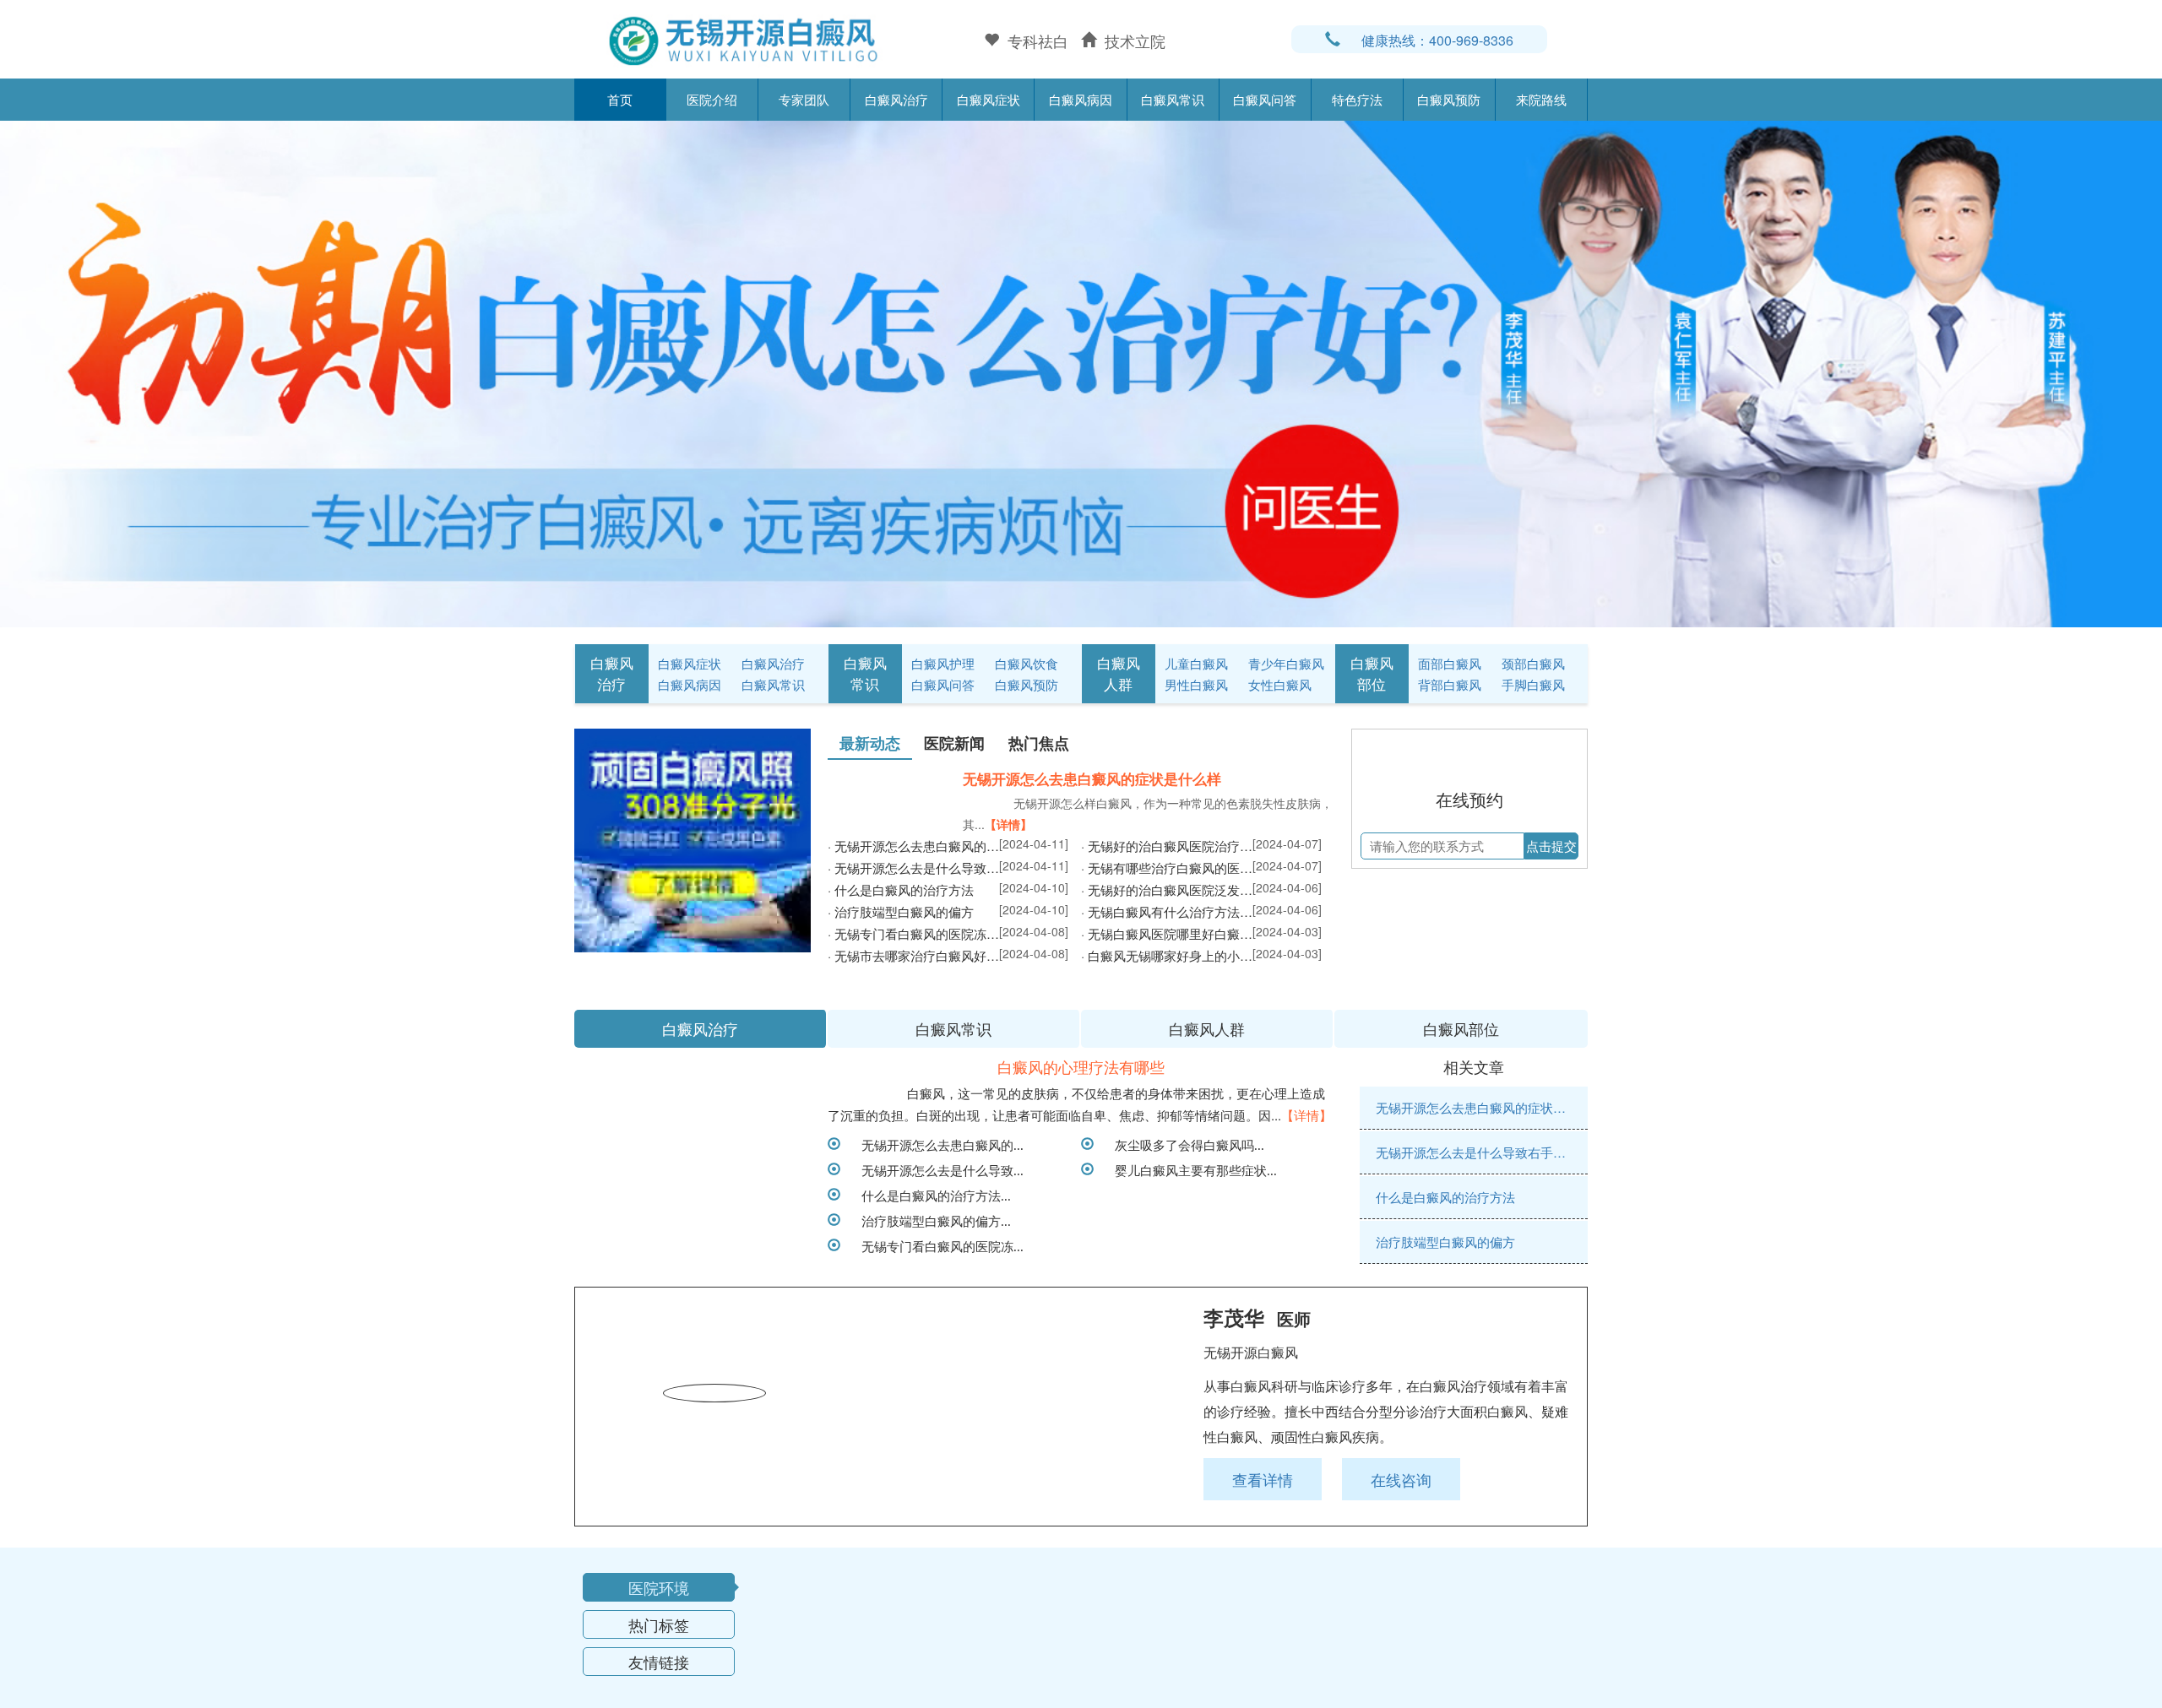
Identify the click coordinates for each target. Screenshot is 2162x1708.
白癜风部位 (1372, 673)
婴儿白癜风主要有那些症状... (1190, 1318)
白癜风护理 (943, 663)
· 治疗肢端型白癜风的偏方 (901, 938)
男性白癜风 (1196, 684)
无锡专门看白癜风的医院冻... (936, 1394)
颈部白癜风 (1533, 663)
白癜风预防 (1449, 99)
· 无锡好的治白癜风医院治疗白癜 (1167, 872)
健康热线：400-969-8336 (1437, 40)
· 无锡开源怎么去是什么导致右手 (913, 894)
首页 (620, 99)
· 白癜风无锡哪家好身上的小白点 (1167, 981)
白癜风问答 (1265, 99)
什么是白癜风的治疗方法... (930, 1343)
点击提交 (1551, 929)
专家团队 (804, 99)
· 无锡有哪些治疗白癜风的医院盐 (1167, 894)
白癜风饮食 (1027, 663)
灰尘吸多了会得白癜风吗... (1183, 1293)
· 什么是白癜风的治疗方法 (901, 916)
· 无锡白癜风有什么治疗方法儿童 (1167, 938)
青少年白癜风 (1286, 663)
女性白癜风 (1280, 684)
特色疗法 (1357, 99)
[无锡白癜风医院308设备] (1081, 371)
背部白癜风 (1450, 684)
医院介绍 (712, 99)
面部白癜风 (1450, 663)
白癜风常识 (1173, 99)
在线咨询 (1401, 1628)
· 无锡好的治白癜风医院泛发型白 (1167, 916)
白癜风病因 (1081, 99)
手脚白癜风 (1533, 684)
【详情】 (1008, 824)
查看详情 (1263, 1628)
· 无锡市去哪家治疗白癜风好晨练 (913, 981)
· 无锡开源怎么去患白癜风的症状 (913, 872)
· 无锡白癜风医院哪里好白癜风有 (1167, 960)
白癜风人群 (1119, 673)
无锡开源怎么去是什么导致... (936, 1318)
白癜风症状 (989, 99)
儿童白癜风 (1196, 663)
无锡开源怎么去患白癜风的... (936, 1293)
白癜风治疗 (896, 99)
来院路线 (1541, 99)
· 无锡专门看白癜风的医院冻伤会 (913, 960)
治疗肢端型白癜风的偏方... (930, 1369)
